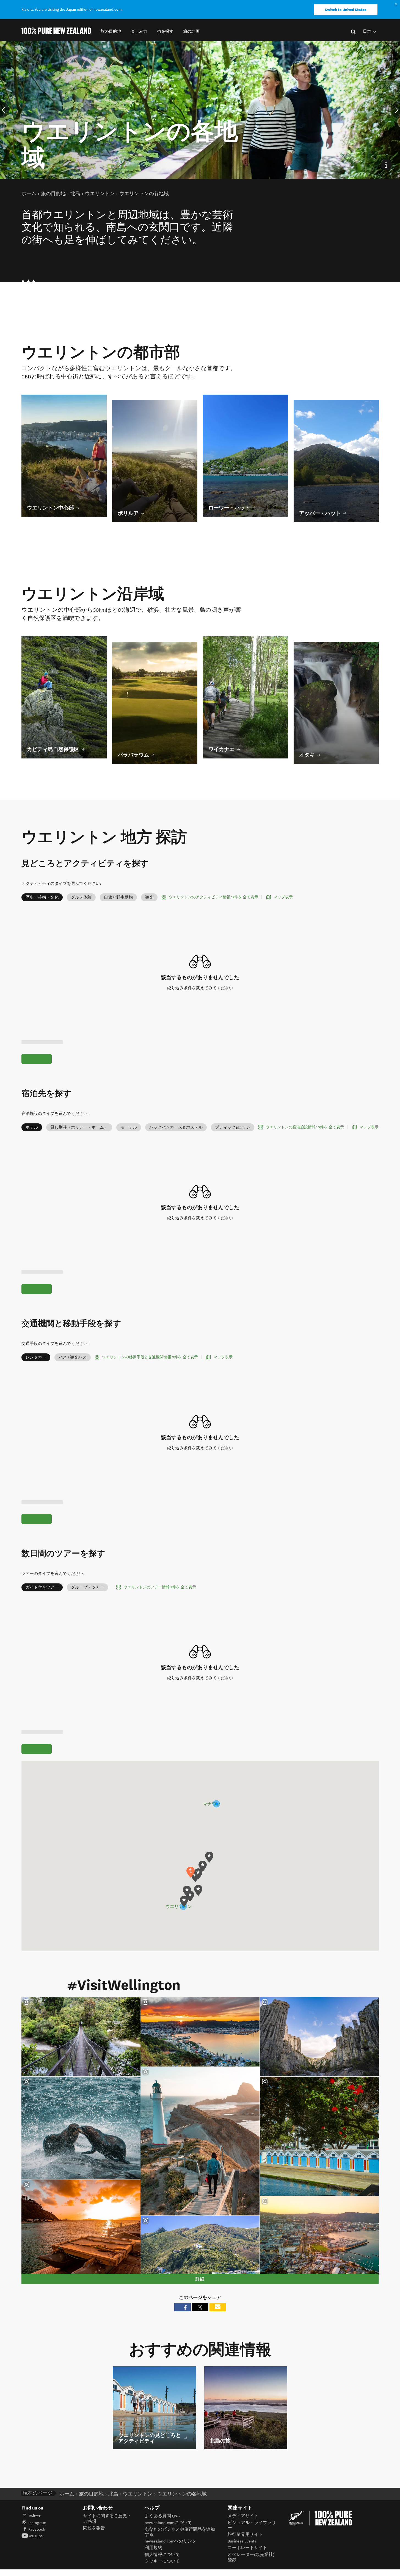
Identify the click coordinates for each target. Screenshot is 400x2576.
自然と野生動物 (118, 897)
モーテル (129, 1127)
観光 (149, 897)
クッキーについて (162, 2561)
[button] (111, 31)
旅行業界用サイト (245, 2535)
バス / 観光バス (73, 1357)
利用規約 (153, 2548)
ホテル (32, 1127)
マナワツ (212, 1804)
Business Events (242, 2541)
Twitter (34, 2516)
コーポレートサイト (247, 2548)
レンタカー (36, 1357)
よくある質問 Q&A (162, 2516)
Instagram (37, 2523)
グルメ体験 (81, 897)
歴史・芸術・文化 (42, 897)
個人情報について (162, 2555)
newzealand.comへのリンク (170, 2541)
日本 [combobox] (367, 31)
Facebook (37, 2529)
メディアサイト (243, 2516)
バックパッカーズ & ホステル (176, 1127)
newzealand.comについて (168, 2523)
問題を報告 (94, 2528)
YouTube (36, 2536)
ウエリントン (178, 1907)
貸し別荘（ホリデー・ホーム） (79, 1127)
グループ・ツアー (87, 1587)
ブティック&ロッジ (233, 1127)
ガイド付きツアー (42, 1587)
